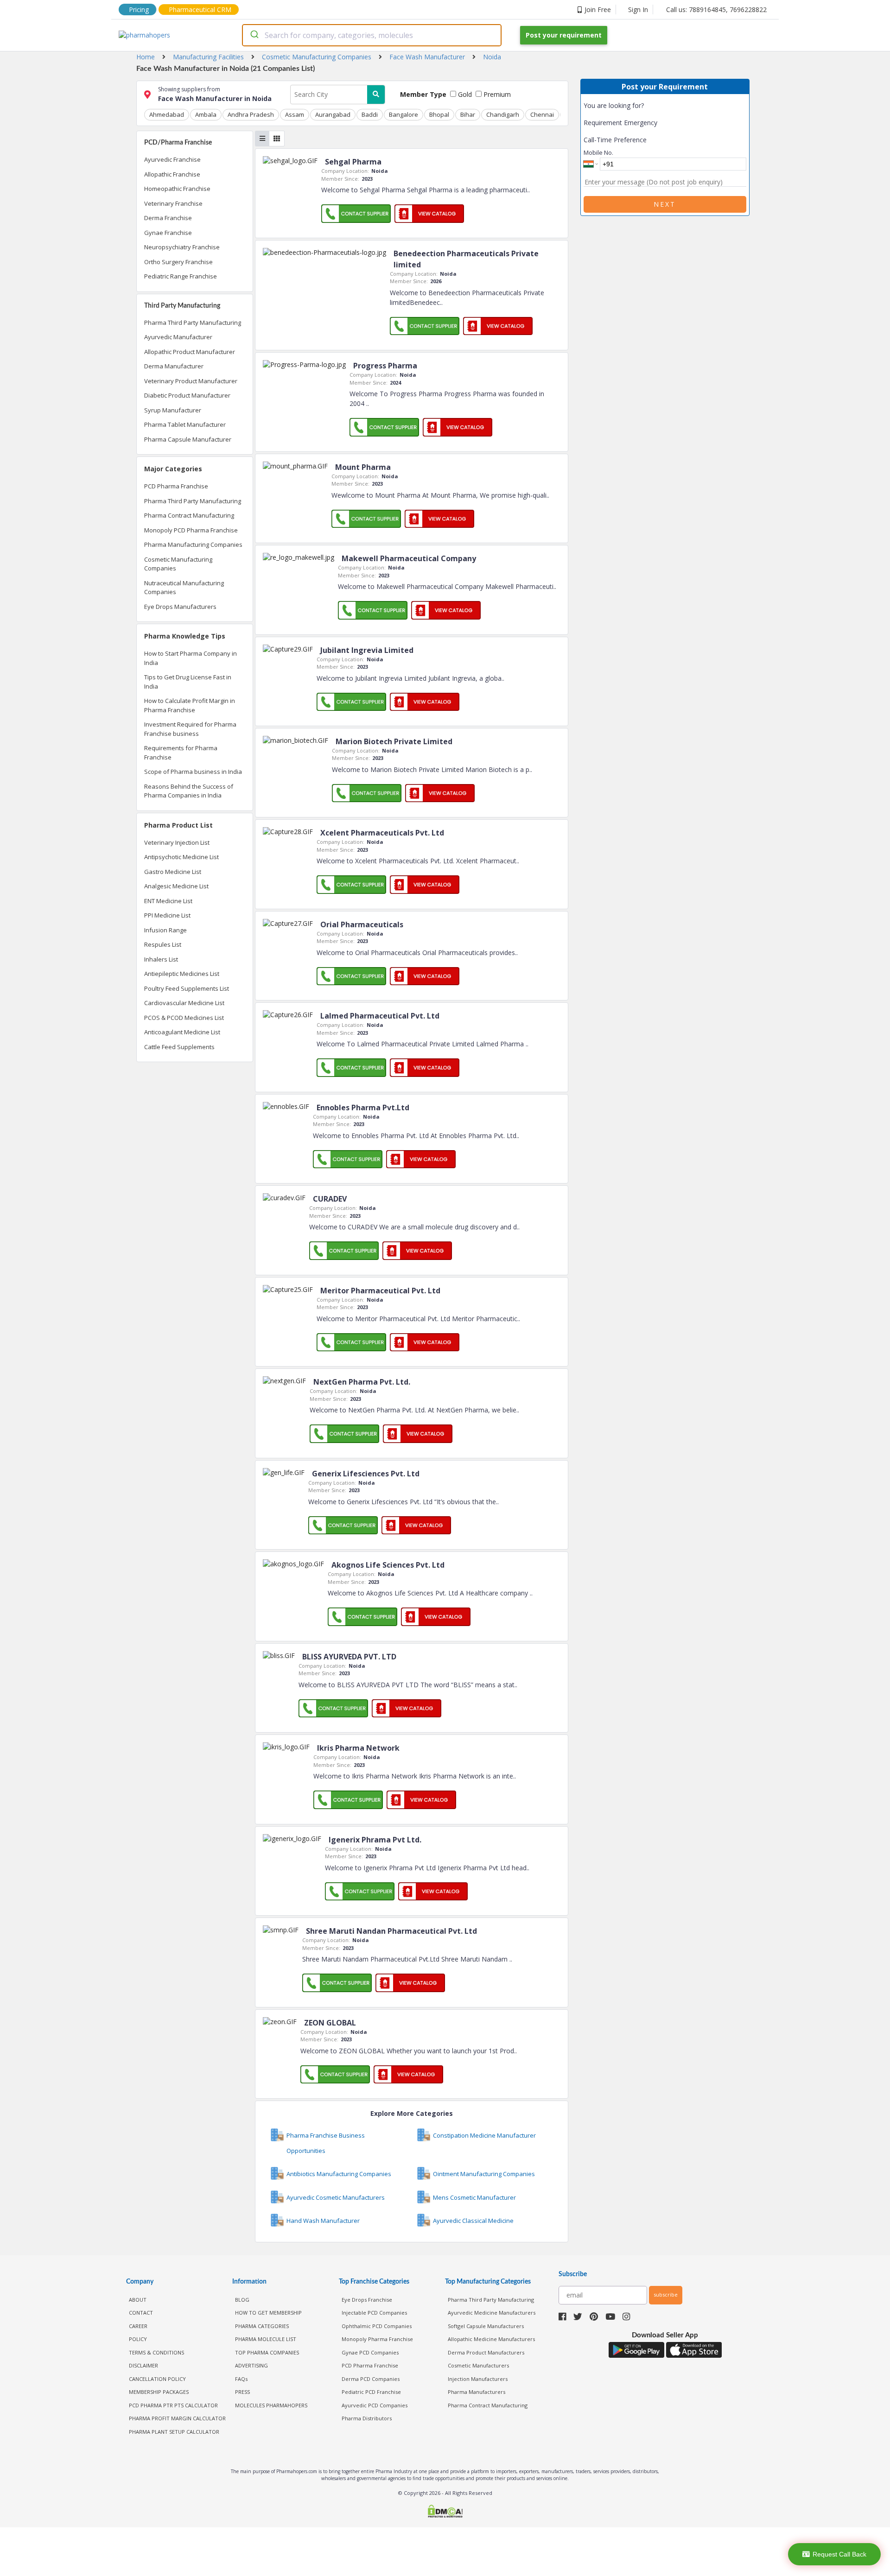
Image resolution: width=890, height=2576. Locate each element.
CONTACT (141, 2313)
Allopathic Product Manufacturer (190, 352)
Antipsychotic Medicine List (181, 857)
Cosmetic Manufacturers (478, 2365)
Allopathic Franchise (172, 174)
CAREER (138, 2326)
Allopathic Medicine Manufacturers (491, 2339)
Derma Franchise (168, 218)
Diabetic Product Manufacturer (187, 395)
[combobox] (372, 35)
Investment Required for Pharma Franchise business (190, 729)
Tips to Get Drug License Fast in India (188, 682)
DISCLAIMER (143, 2365)
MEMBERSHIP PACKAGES (159, 2392)
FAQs (241, 2379)
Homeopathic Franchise (177, 189)
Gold (464, 94)
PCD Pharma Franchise (176, 486)
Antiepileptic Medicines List (182, 974)
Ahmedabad (167, 114)
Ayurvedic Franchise (172, 159)
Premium (496, 94)
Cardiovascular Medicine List (184, 1003)
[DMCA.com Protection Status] (445, 2512)
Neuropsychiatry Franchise (182, 247)
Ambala (206, 114)
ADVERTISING (251, 2365)
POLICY (138, 2339)
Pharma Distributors (367, 2418)
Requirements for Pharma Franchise (181, 753)
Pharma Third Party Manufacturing (193, 323)
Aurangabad (333, 114)
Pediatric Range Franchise (181, 276)
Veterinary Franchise (173, 203)
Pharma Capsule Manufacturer (188, 439)
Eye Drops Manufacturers (180, 607)
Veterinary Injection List (177, 842)
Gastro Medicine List (173, 872)
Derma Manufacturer (174, 366)
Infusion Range (165, 930)
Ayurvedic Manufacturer (178, 337)
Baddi (370, 114)
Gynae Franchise (168, 233)
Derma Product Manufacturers (486, 2352)
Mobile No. (598, 152)
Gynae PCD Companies (370, 2352)
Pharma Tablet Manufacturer (185, 424)
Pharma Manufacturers (477, 2392)
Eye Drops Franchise (367, 2300)
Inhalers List (161, 959)
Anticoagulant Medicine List (182, 1032)
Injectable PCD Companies (374, 2313)
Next (665, 204)
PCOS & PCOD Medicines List (184, 1018)
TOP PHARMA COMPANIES (267, 2352)
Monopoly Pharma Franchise (377, 2339)
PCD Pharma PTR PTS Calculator (173, 2405)
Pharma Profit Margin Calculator (177, 2418)
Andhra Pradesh (251, 114)
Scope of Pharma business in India (193, 772)
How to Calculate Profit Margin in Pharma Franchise (190, 705)
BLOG (242, 2300)
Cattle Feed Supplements (179, 1047)
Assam (295, 114)
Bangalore (404, 114)
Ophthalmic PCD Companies (377, 2326)
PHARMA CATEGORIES (262, 2326)
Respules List (163, 944)
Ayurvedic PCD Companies (375, 2405)
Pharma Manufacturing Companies (193, 544)
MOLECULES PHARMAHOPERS (271, 2405)
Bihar (468, 114)
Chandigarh (503, 114)
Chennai (542, 114)
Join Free (598, 9)
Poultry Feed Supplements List (187, 988)
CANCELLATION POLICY (157, 2379)
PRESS (242, 2392)
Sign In (638, 9)
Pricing (139, 9)
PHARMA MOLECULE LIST (266, 2339)
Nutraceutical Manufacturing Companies (184, 588)
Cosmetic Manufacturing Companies (178, 564)
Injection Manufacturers (478, 2379)
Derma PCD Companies (371, 2379)
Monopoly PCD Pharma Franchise (191, 530)
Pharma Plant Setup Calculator (174, 2432)
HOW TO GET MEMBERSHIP (268, 2313)
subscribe (666, 2294)
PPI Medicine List (167, 915)
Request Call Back (839, 2554)
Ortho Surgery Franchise (178, 262)
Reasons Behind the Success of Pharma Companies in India (189, 791)
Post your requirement (564, 35)
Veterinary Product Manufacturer (191, 381)
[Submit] (254, 35)
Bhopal (439, 114)
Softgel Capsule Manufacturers (486, 2326)
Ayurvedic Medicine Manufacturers (492, 2313)
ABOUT (138, 2300)
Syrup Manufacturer (173, 410)
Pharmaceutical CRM (200, 9)
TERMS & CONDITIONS (156, 2352)
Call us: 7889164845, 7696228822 (716, 9)
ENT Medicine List (168, 901)
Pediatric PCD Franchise (371, 2392)
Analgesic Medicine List (176, 886)
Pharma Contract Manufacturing (189, 515)
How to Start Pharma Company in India (191, 658)
